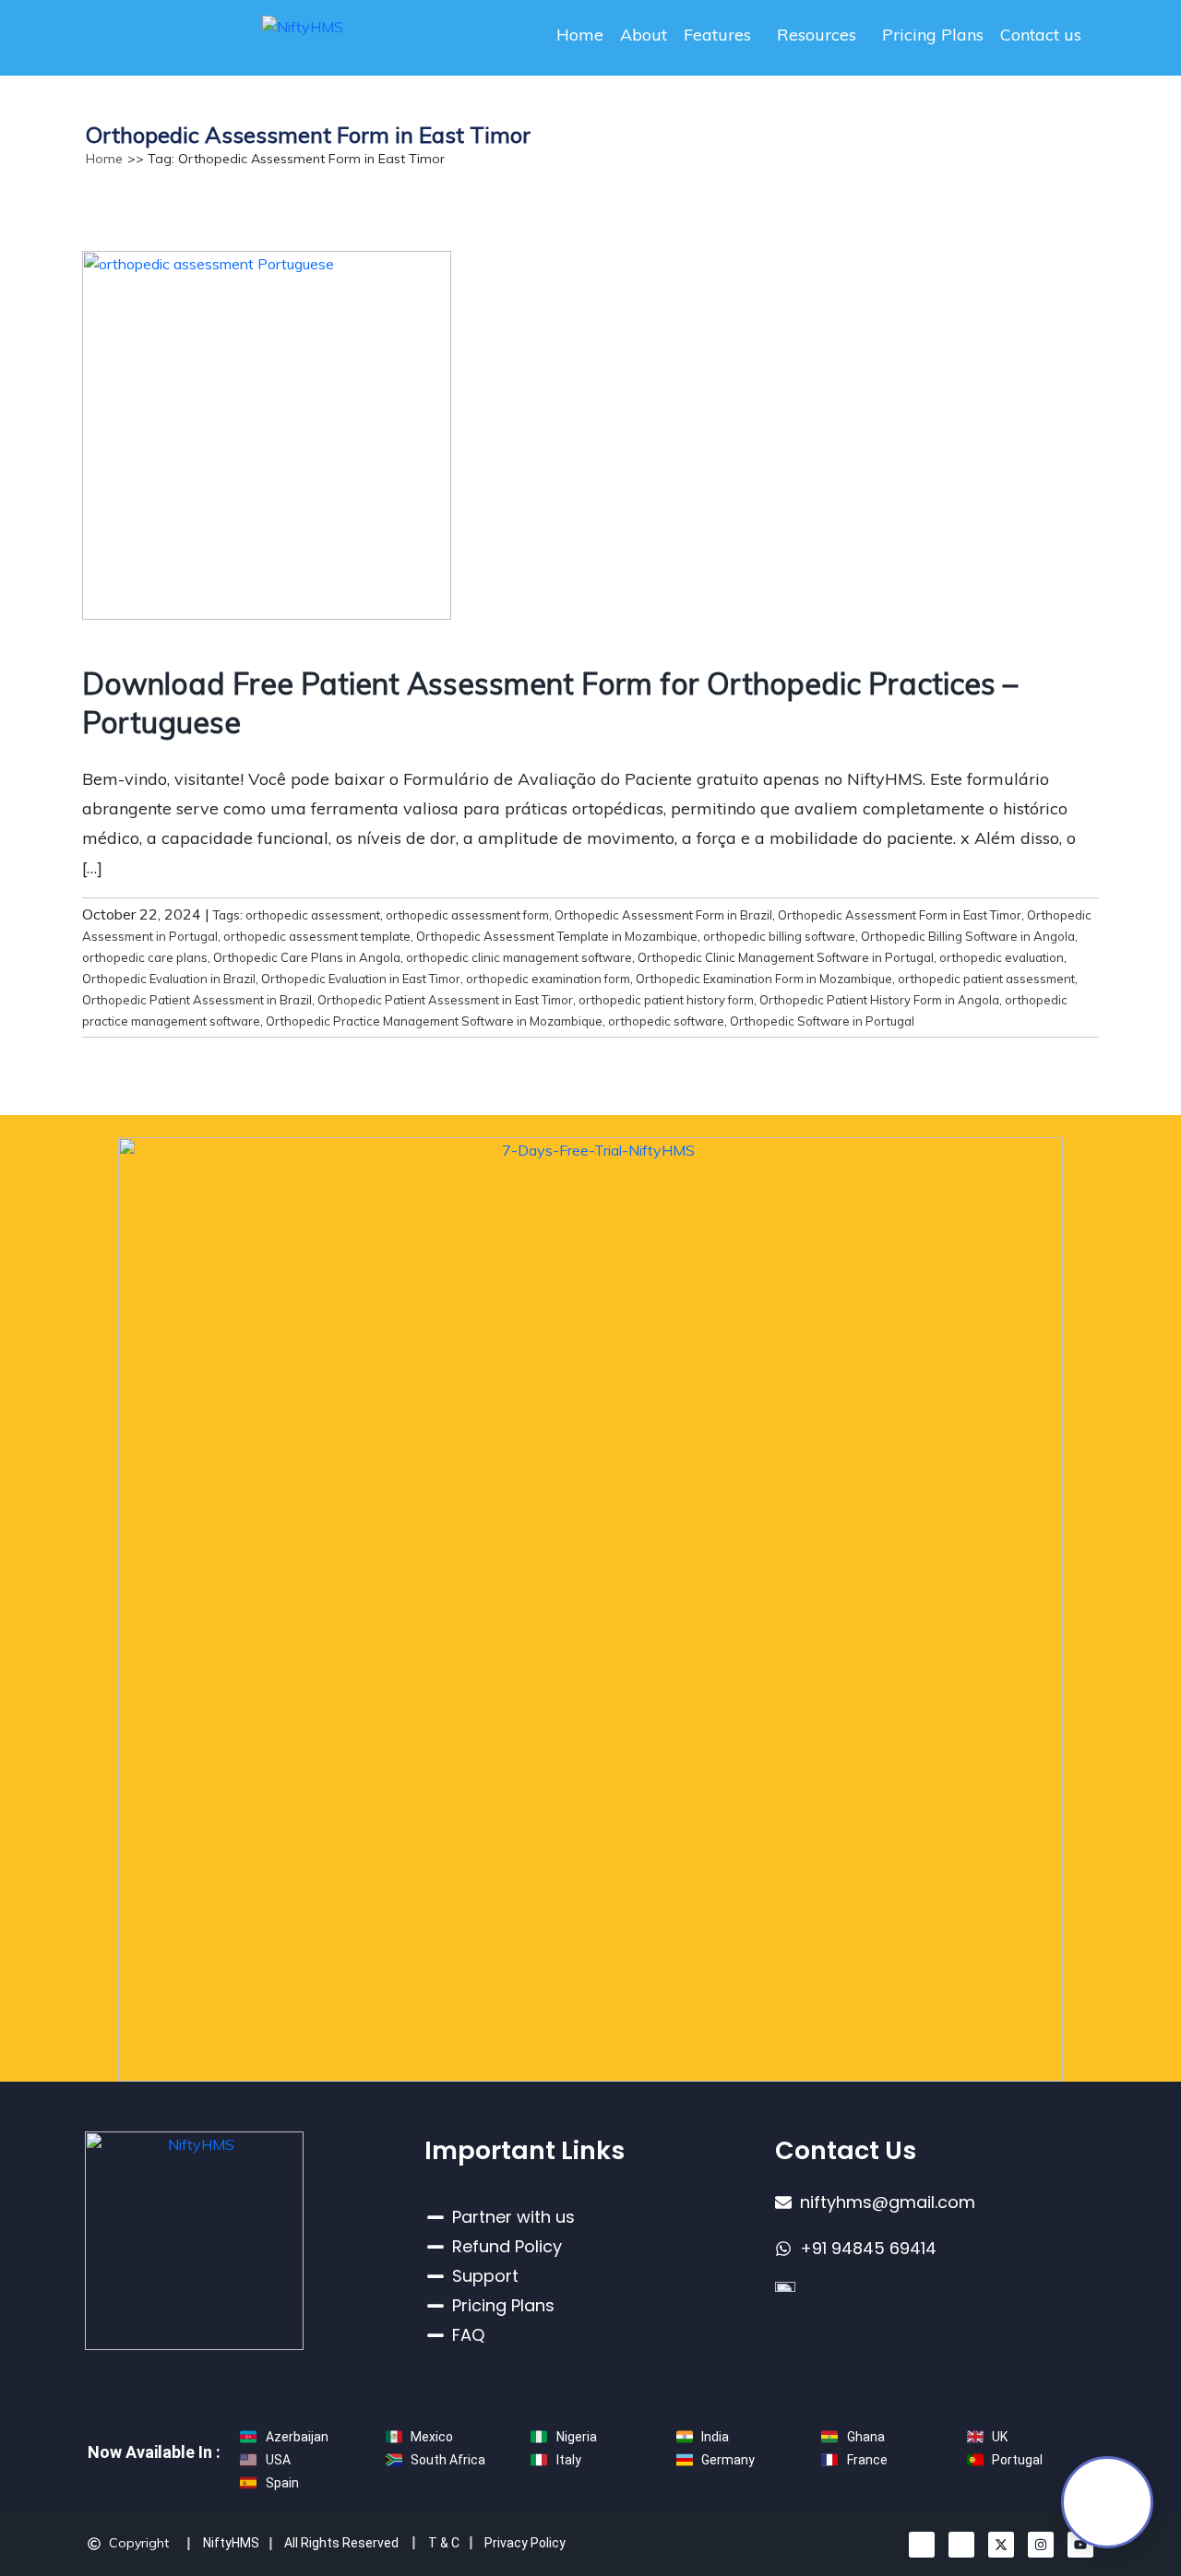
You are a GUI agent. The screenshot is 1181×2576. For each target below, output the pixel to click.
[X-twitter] (1001, 2545)
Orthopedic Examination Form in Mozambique (764, 979)
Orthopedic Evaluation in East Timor (361, 979)
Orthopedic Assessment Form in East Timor (900, 915)
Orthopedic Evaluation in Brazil (169, 979)
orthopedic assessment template (317, 936)
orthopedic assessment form (467, 915)
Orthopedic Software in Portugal (822, 1021)
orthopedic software (666, 1021)
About (644, 35)
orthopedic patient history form (666, 1000)
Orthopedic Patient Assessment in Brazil (197, 1000)
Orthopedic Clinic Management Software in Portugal (786, 957)
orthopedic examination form (548, 979)
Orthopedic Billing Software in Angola (968, 936)
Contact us (1041, 35)
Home (580, 35)
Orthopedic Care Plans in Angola (307, 957)
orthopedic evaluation (1002, 957)
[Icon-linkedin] (922, 2545)
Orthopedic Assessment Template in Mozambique (557, 936)
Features (717, 35)
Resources (817, 35)
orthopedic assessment (313, 915)
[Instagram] (1041, 2545)
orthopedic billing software (779, 936)
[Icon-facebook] (961, 2545)
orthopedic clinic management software (519, 957)
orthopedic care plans (145, 957)
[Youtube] (1080, 2545)
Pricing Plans (933, 35)
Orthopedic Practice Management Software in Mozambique (434, 1021)
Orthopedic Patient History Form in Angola (879, 1000)
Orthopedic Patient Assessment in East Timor (445, 1000)
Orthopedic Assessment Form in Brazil (663, 915)
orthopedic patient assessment (986, 979)
